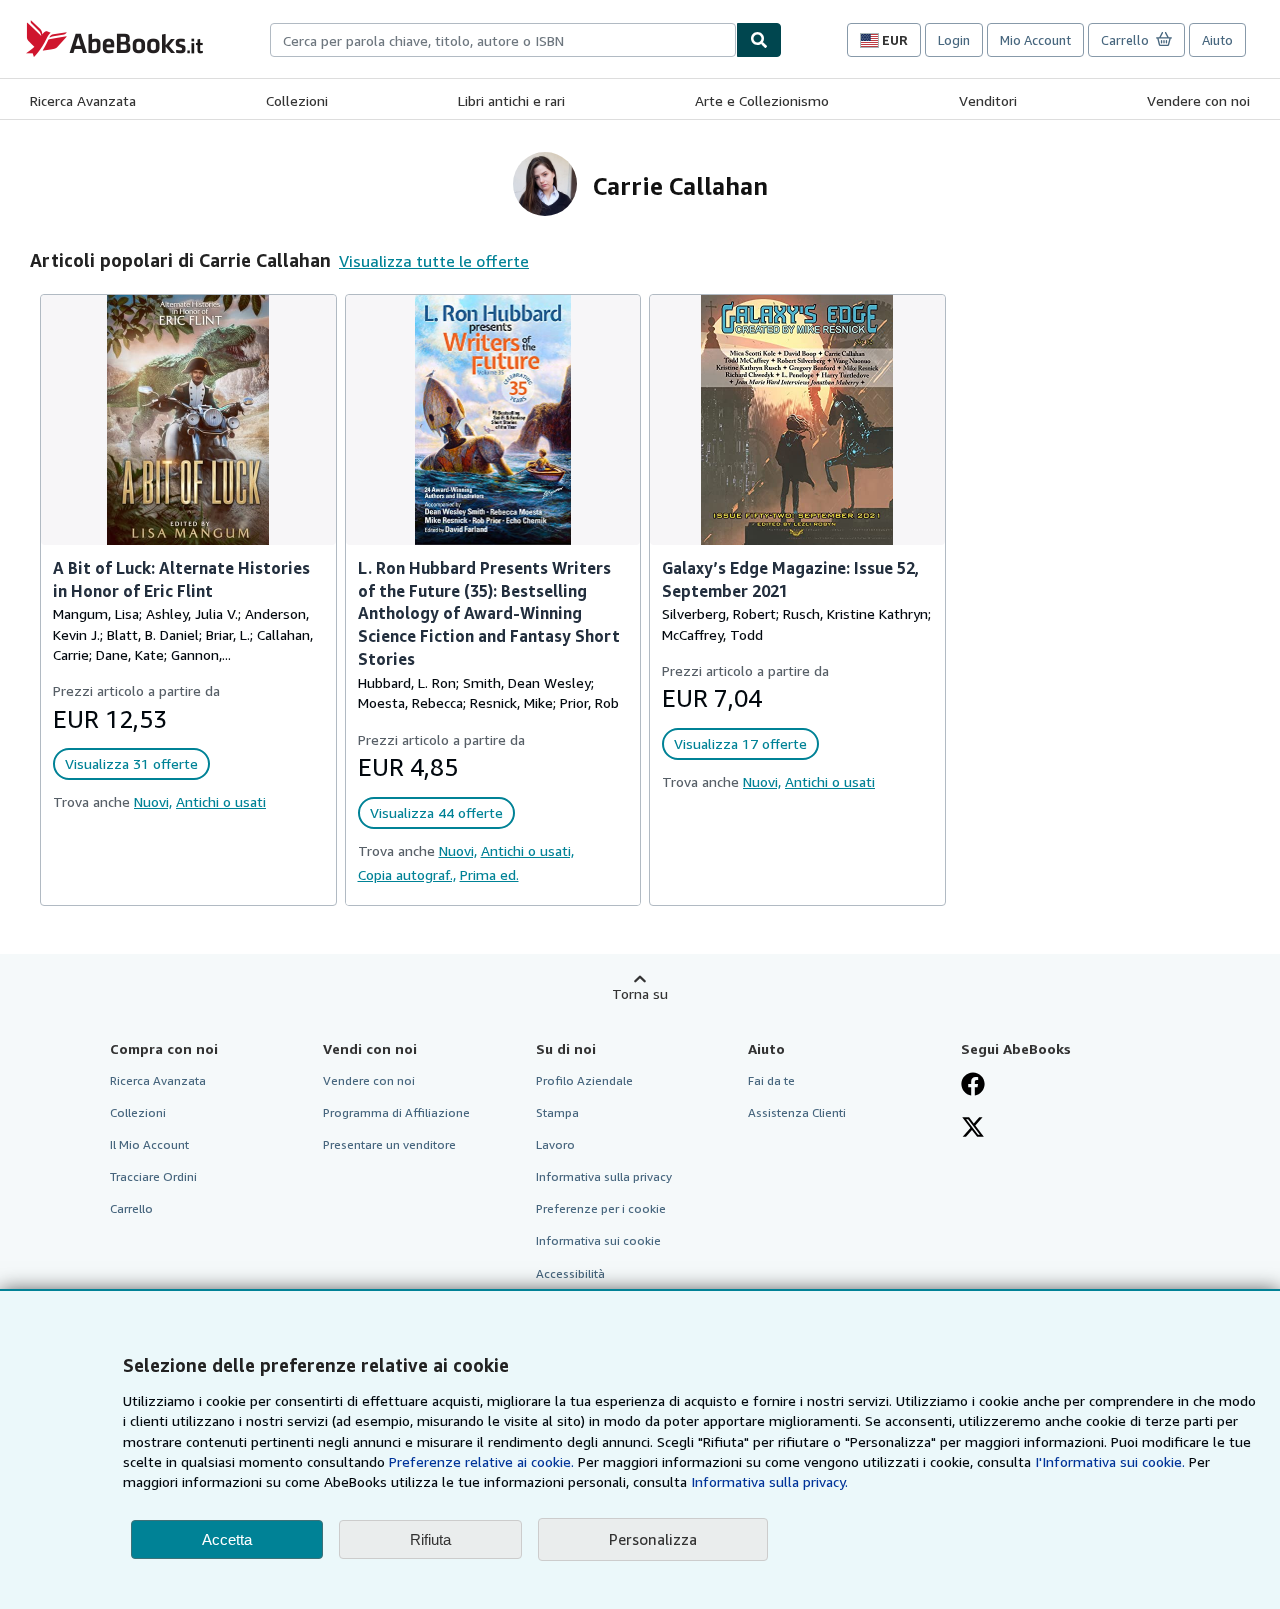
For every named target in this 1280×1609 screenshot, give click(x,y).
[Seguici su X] (973, 1129)
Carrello (131, 1208)
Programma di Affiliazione (396, 1112)
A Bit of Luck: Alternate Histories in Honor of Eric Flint (181, 579)
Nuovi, (153, 801)
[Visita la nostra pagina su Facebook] (973, 1086)
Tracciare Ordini (153, 1176)
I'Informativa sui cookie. (1110, 1461)
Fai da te (771, 1080)
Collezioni (297, 100)
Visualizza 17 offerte (740, 743)
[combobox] (503, 40)
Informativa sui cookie (598, 1240)
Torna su (640, 993)
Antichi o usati (221, 801)
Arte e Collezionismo (762, 100)
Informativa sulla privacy (604, 1176)
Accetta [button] (227, 1539)
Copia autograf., (407, 874)
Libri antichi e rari (511, 100)
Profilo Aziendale (584, 1080)
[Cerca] (759, 40)
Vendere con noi (1198, 100)
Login (954, 40)
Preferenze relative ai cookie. (481, 1461)
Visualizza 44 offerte (436, 812)
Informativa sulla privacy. (769, 1481)
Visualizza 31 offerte (131, 763)
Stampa (557, 1112)
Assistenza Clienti (797, 1112)
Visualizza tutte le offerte (434, 261)
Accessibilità (570, 1273)
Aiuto (1217, 40)
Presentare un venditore (389, 1144)
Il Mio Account (149, 1144)
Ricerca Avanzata (83, 100)
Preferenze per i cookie (601, 1208)
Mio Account (1035, 40)
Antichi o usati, (527, 850)
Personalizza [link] (653, 1539)
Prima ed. (489, 874)
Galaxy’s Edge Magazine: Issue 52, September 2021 (791, 579)
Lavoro (555, 1144)
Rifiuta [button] (430, 1539)
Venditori (988, 100)
